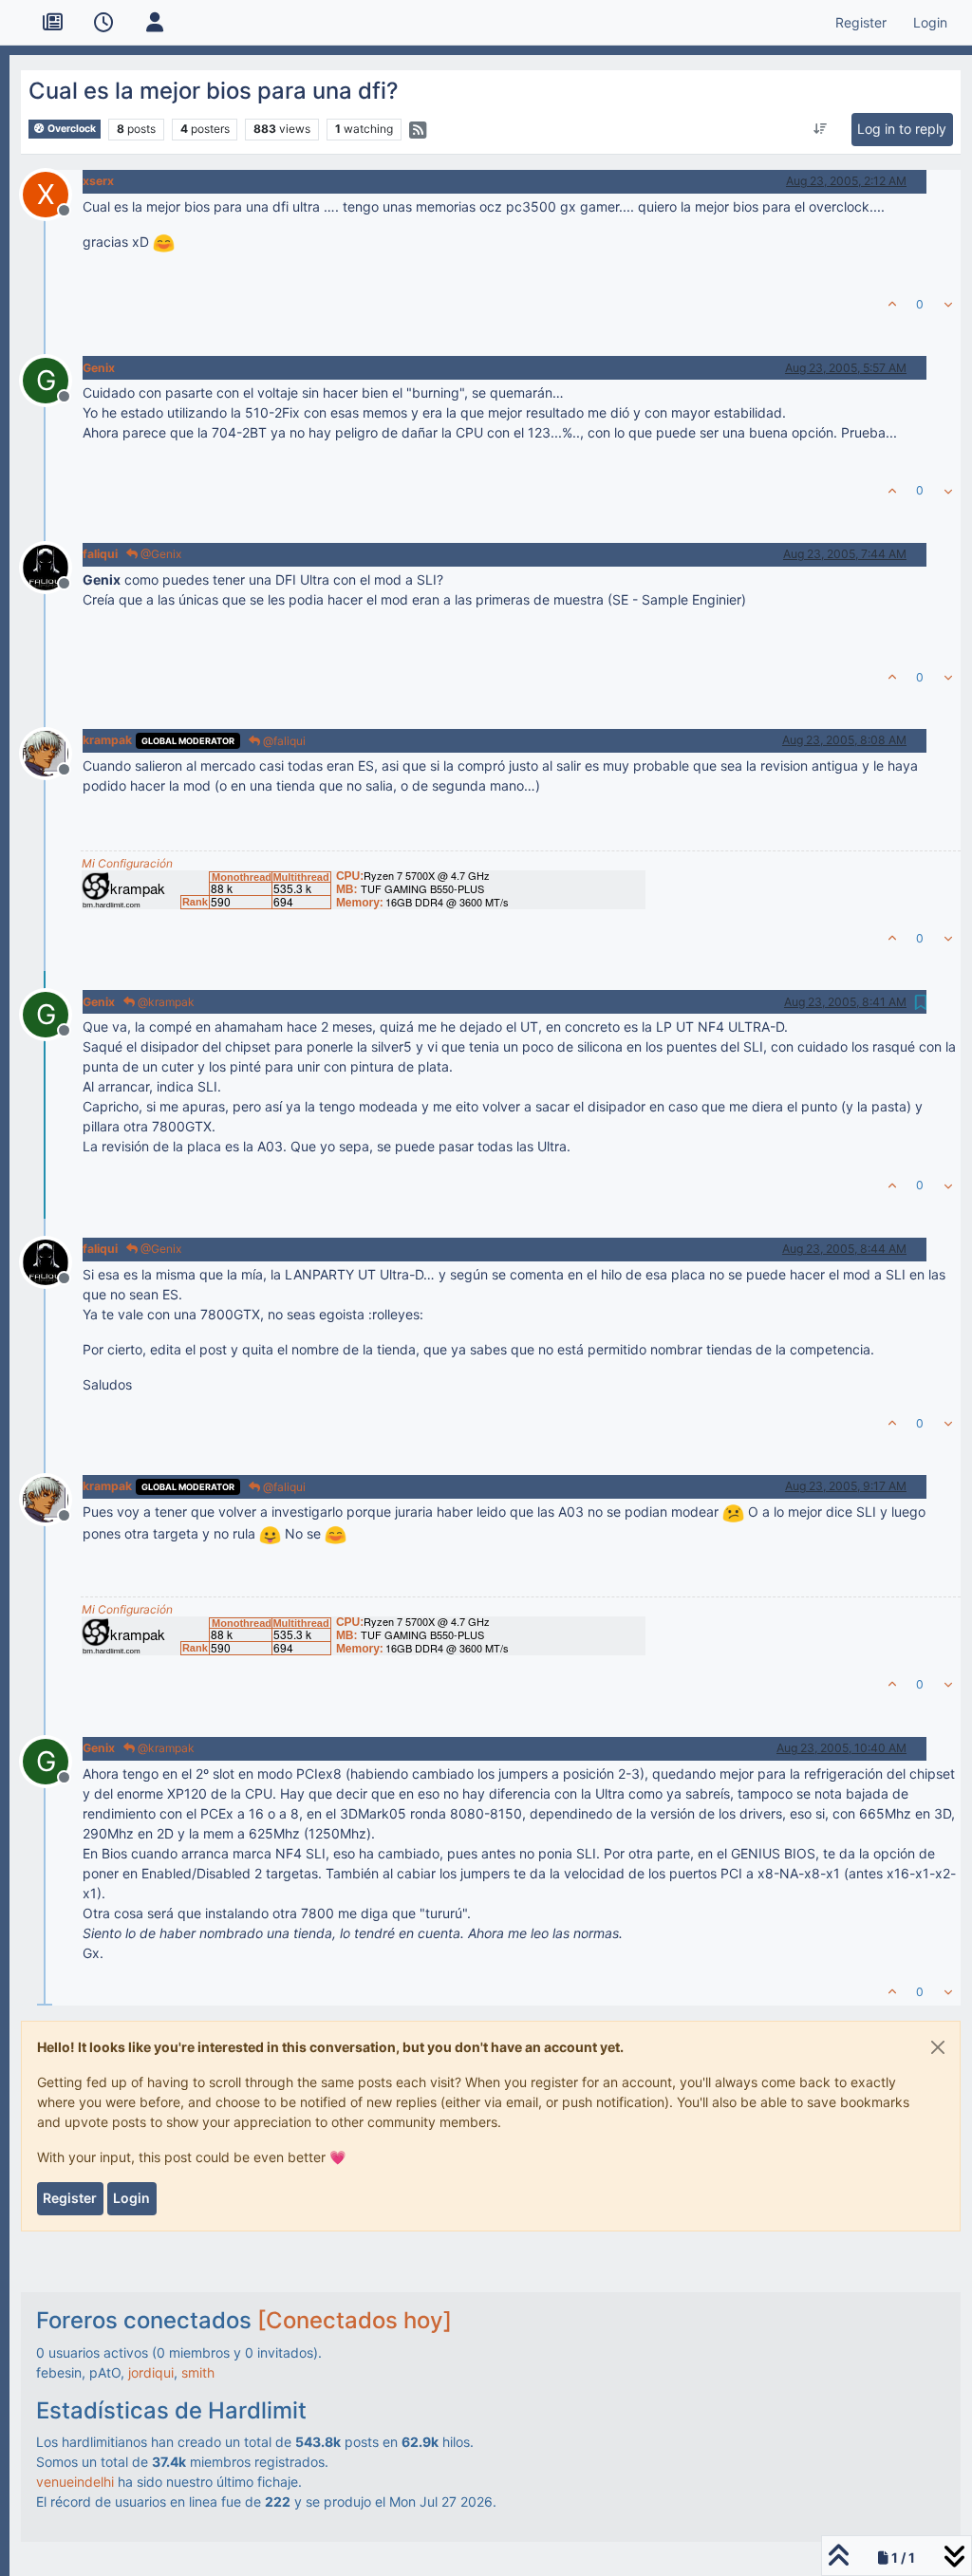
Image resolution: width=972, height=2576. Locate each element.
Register (70, 2198)
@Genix (159, 554)
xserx (98, 181)
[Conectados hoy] (355, 2320)
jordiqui (151, 2372)
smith (198, 2372)
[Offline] (53, 565)
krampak (107, 740)
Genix (99, 368)
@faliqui (283, 741)
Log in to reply (902, 129)
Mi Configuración (127, 863)
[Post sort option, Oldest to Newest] (821, 129)
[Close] (938, 2047)
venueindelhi (75, 2482)
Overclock (71, 129)
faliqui (100, 554)
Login (131, 2198)
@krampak (165, 1002)
